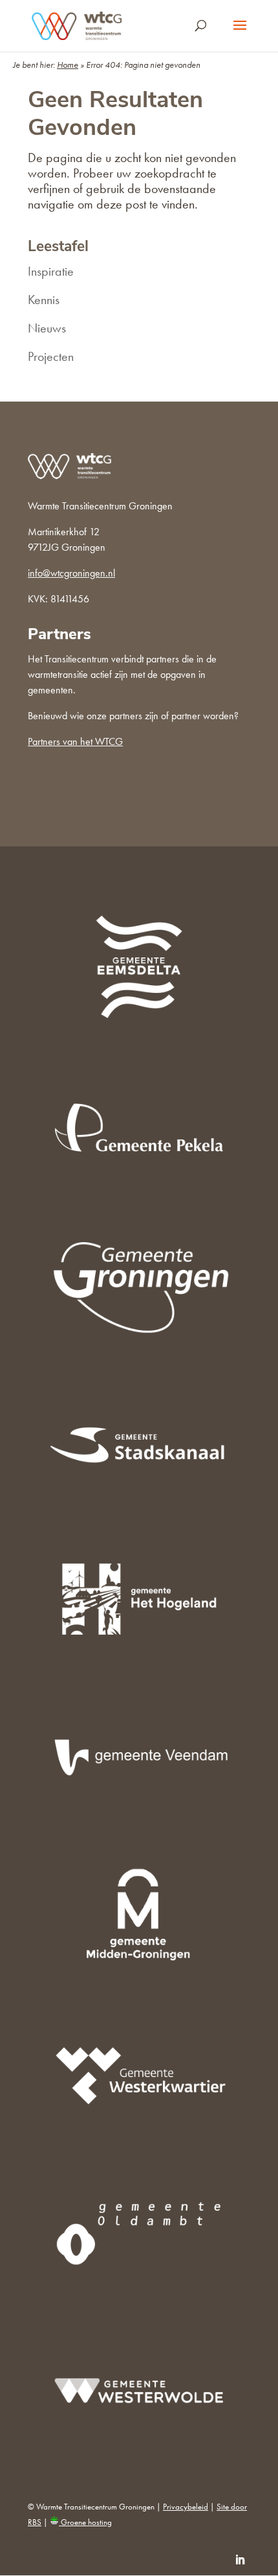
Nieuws (47, 328)
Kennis (44, 300)
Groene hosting (85, 2522)
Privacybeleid (186, 2507)
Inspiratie (51, 271)
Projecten (51, 356)
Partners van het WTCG (75, 741)
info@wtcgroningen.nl (71, 573)
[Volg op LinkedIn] (240, 2560)
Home (68, 65)
